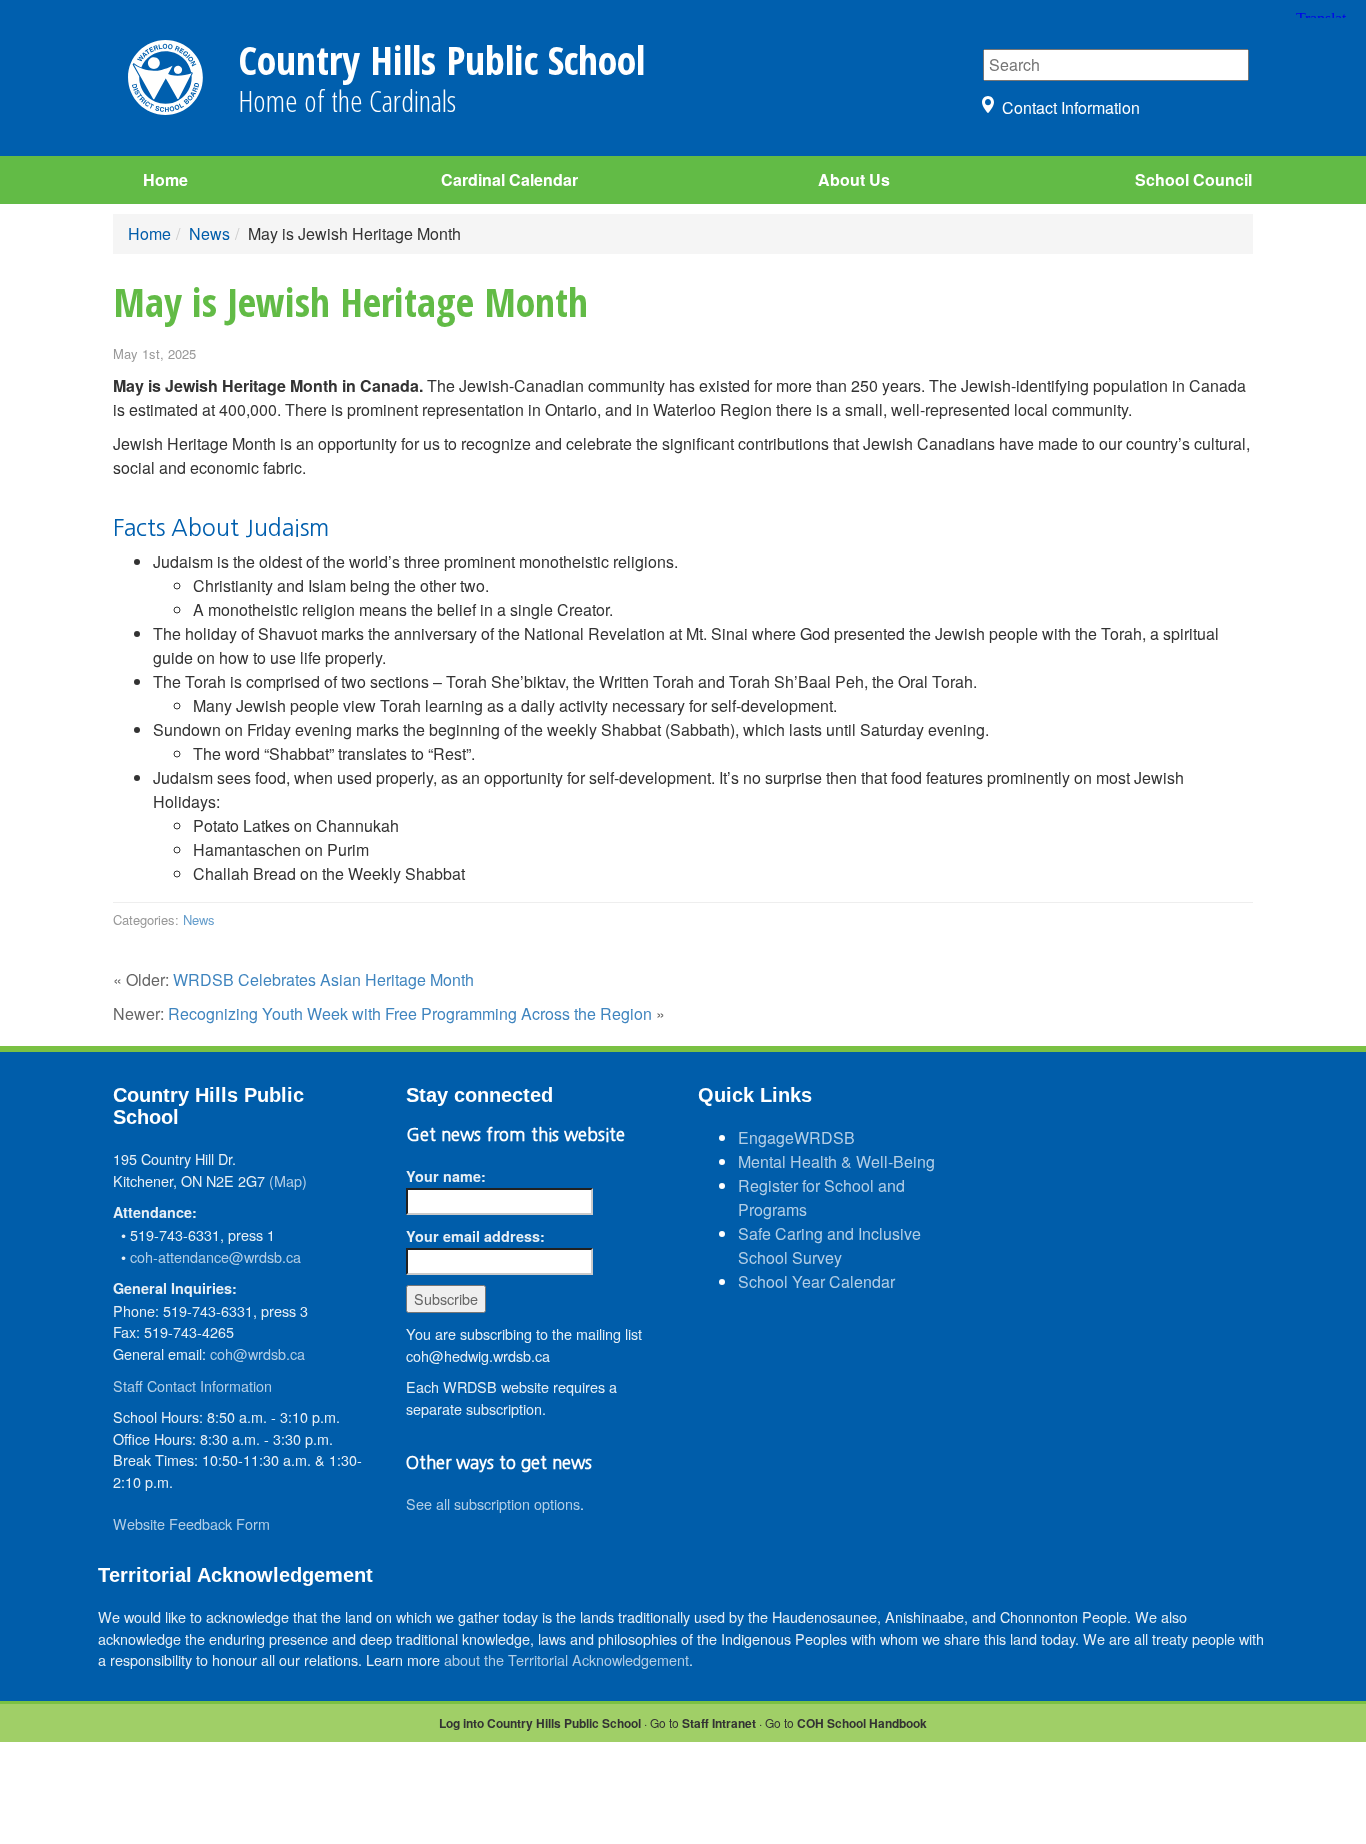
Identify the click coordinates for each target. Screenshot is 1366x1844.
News (209, 233)
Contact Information (1071, 107)
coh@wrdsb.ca (257, 1353)
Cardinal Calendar (509, 179)
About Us (854, 179)
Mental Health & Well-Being (836, 1161)
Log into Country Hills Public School (540, 1723)
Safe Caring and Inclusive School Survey (829, 1245)
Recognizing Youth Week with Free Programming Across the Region (410, 1013)
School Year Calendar (816, 1281)
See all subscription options (493, 1503)
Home (165, 179)
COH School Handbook (862, 1723)
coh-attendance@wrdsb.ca (215, 1256)
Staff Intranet (719, 1723)
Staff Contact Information (192, 1385)
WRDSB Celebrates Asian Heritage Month (323, 979)
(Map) (288, 1180)
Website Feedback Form (191, 1523)
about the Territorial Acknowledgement (566, 1659)
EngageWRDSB (796, 1137)
